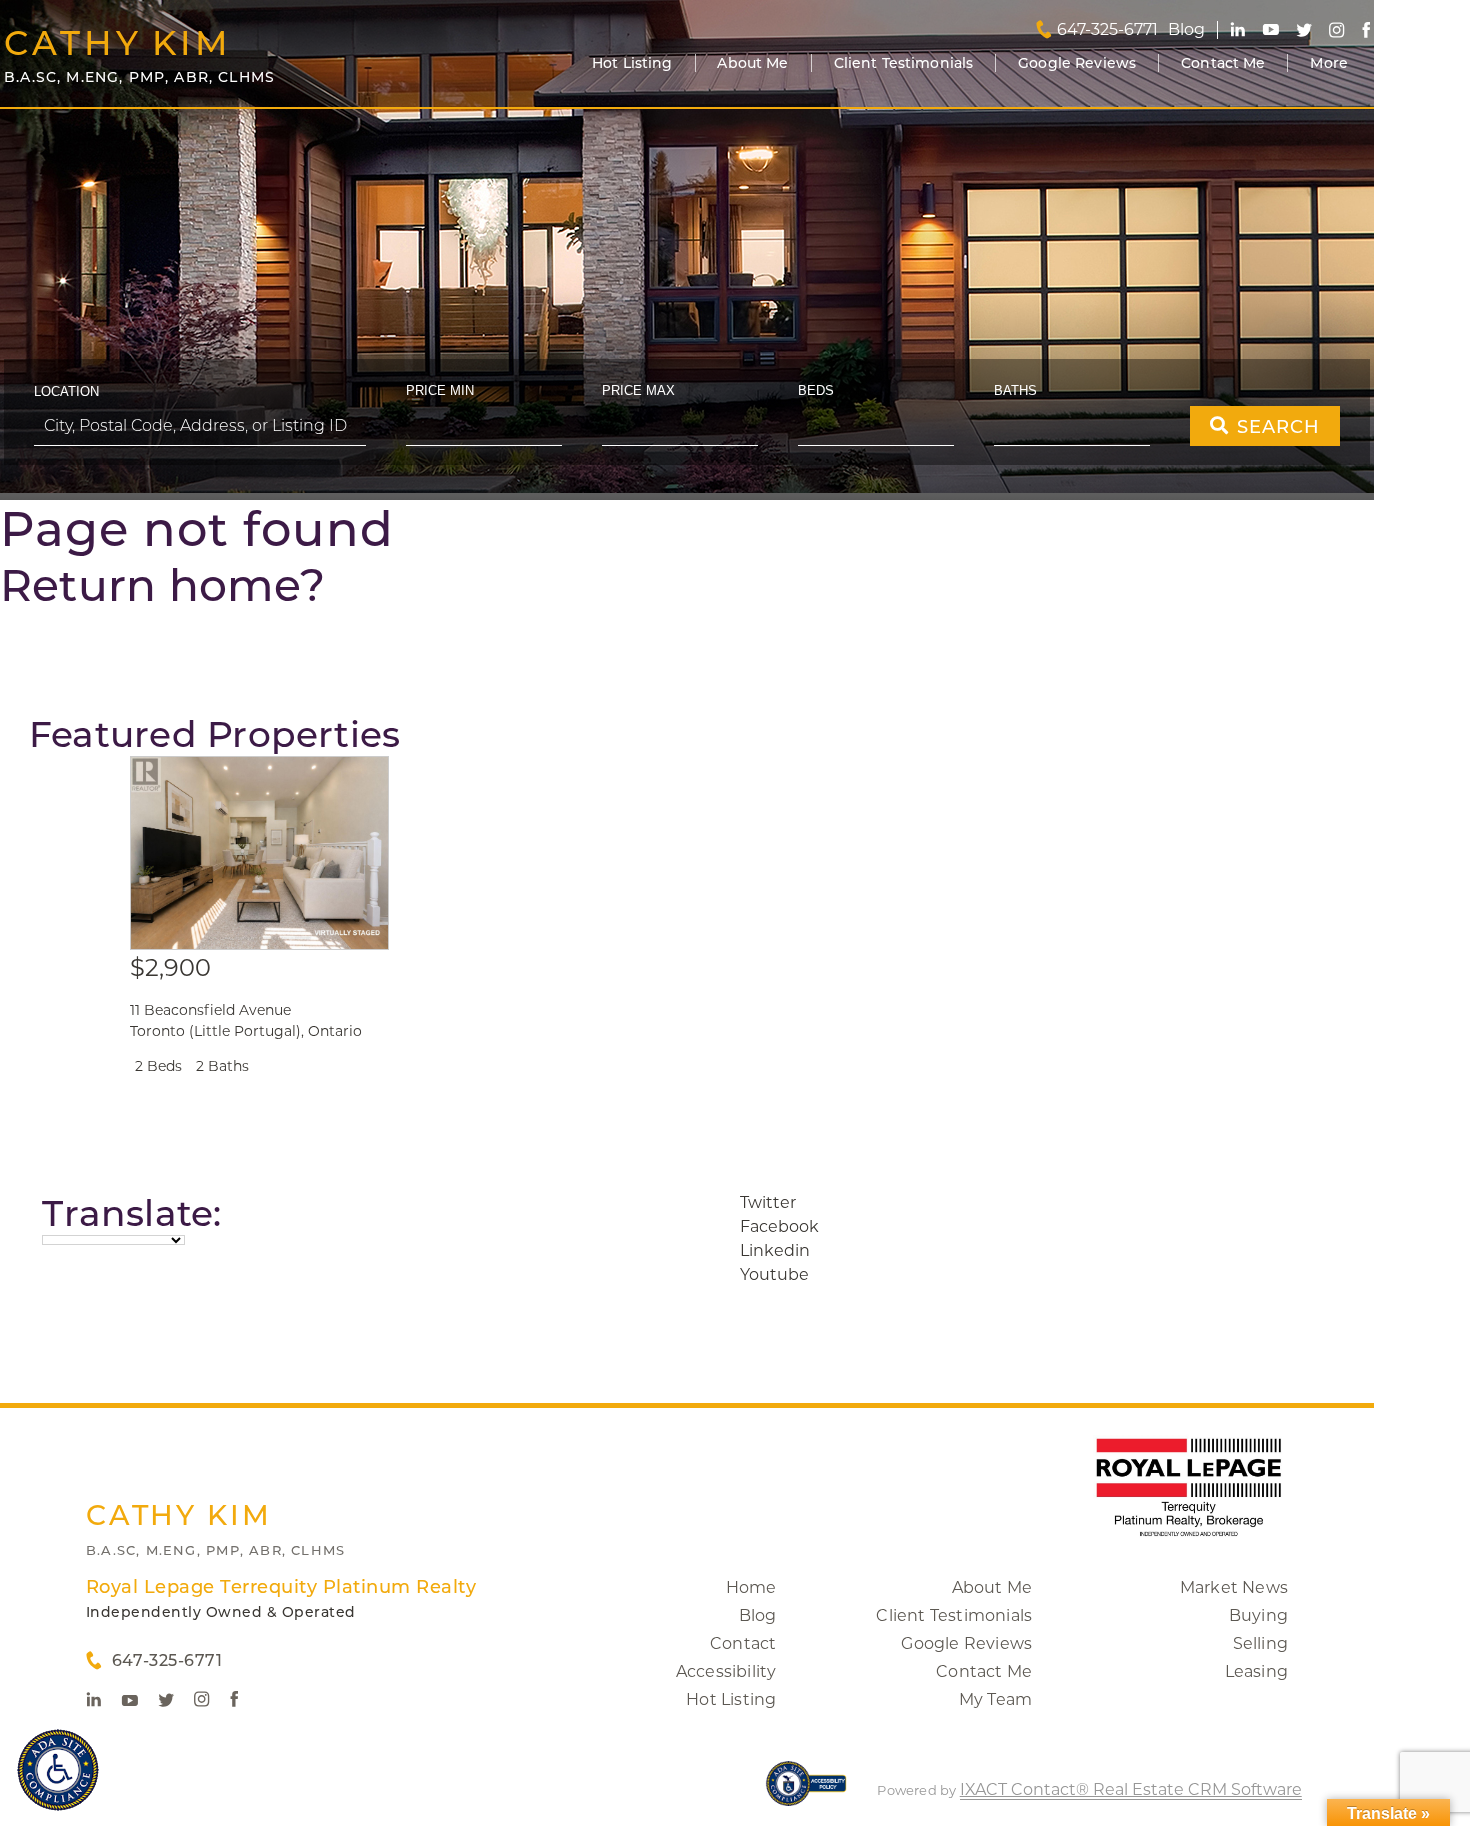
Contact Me (1223, 63)
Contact (743, 1643)
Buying (1258, 1615)
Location (66, 391)
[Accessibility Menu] (58, 1770)
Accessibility (726, 1671)
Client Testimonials (904, 63)
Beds (816, 390)
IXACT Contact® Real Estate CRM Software (1131, 1789)
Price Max (638, 390)
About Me (752, 63)
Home (751, 1587)
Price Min (440, 390)
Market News (1234, 1587)
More (1329, 63)
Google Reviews (1077, 63)
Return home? (162, 585)
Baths (1015, 390)
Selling (1260, 1643)
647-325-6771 (1107, 30)
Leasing (1256, 1671)
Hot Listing (632, 63)
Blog (758, 1615)
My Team (995, 1699)
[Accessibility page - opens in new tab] (806, 1793)
